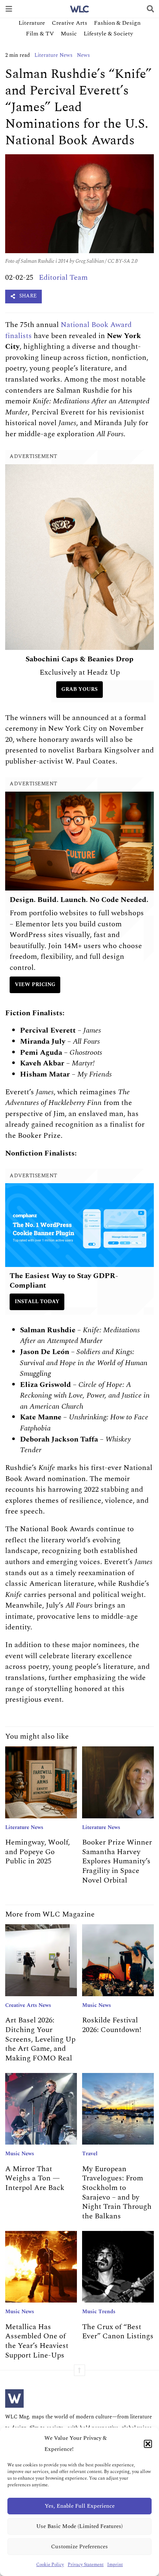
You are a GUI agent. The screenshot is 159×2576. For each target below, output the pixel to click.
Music (69, 34)
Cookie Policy (50, 2565)
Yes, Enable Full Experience (80, 2506)
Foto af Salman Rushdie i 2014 (37, 261)
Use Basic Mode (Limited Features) (79, 2526)
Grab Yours (79, 689)
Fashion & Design (117, 23)
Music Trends (99, 2312)
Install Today (37, 1302)
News (83, 55)
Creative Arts (70, 23)
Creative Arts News (28, 2005)
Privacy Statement (86, 2565)
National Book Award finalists (68, 330)
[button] (148, 2444)
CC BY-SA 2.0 (123, 261)
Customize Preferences (79, 2547)
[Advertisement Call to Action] (80, 1225)
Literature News (53, 55)
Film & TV (40, 34)
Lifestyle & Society (108, 34)
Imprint (115, 2565)
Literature (32, 23)
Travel (90, 2154)
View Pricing (35, 985)
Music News (97, 2005)
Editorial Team (63, 278)
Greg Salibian (90, 261)
